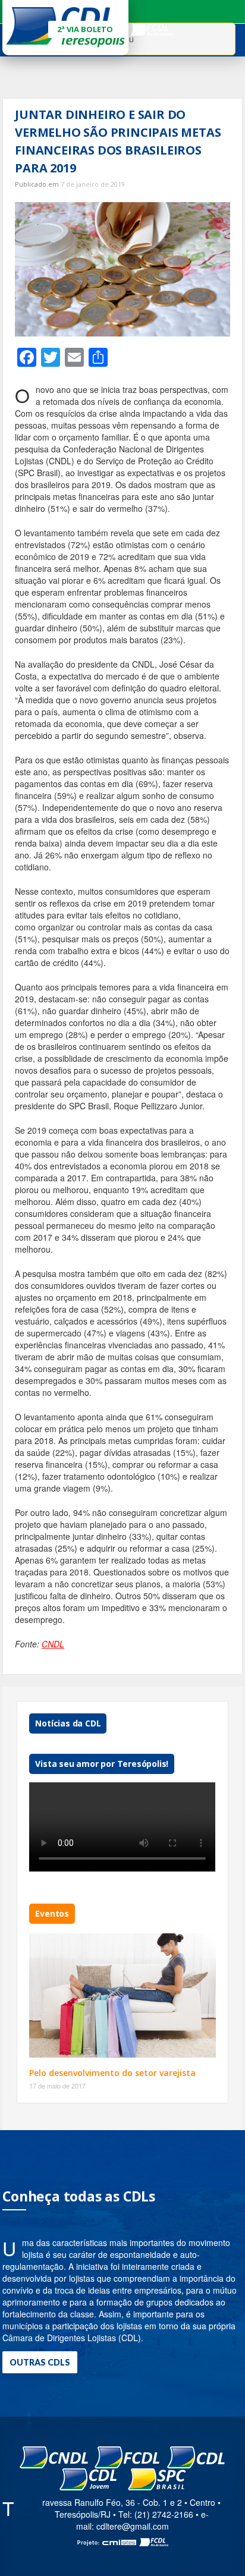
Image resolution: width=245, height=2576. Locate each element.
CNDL (53, 1644)
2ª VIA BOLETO (85, 29)
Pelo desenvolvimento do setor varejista (112, 2073)
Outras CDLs (40, 2362)
